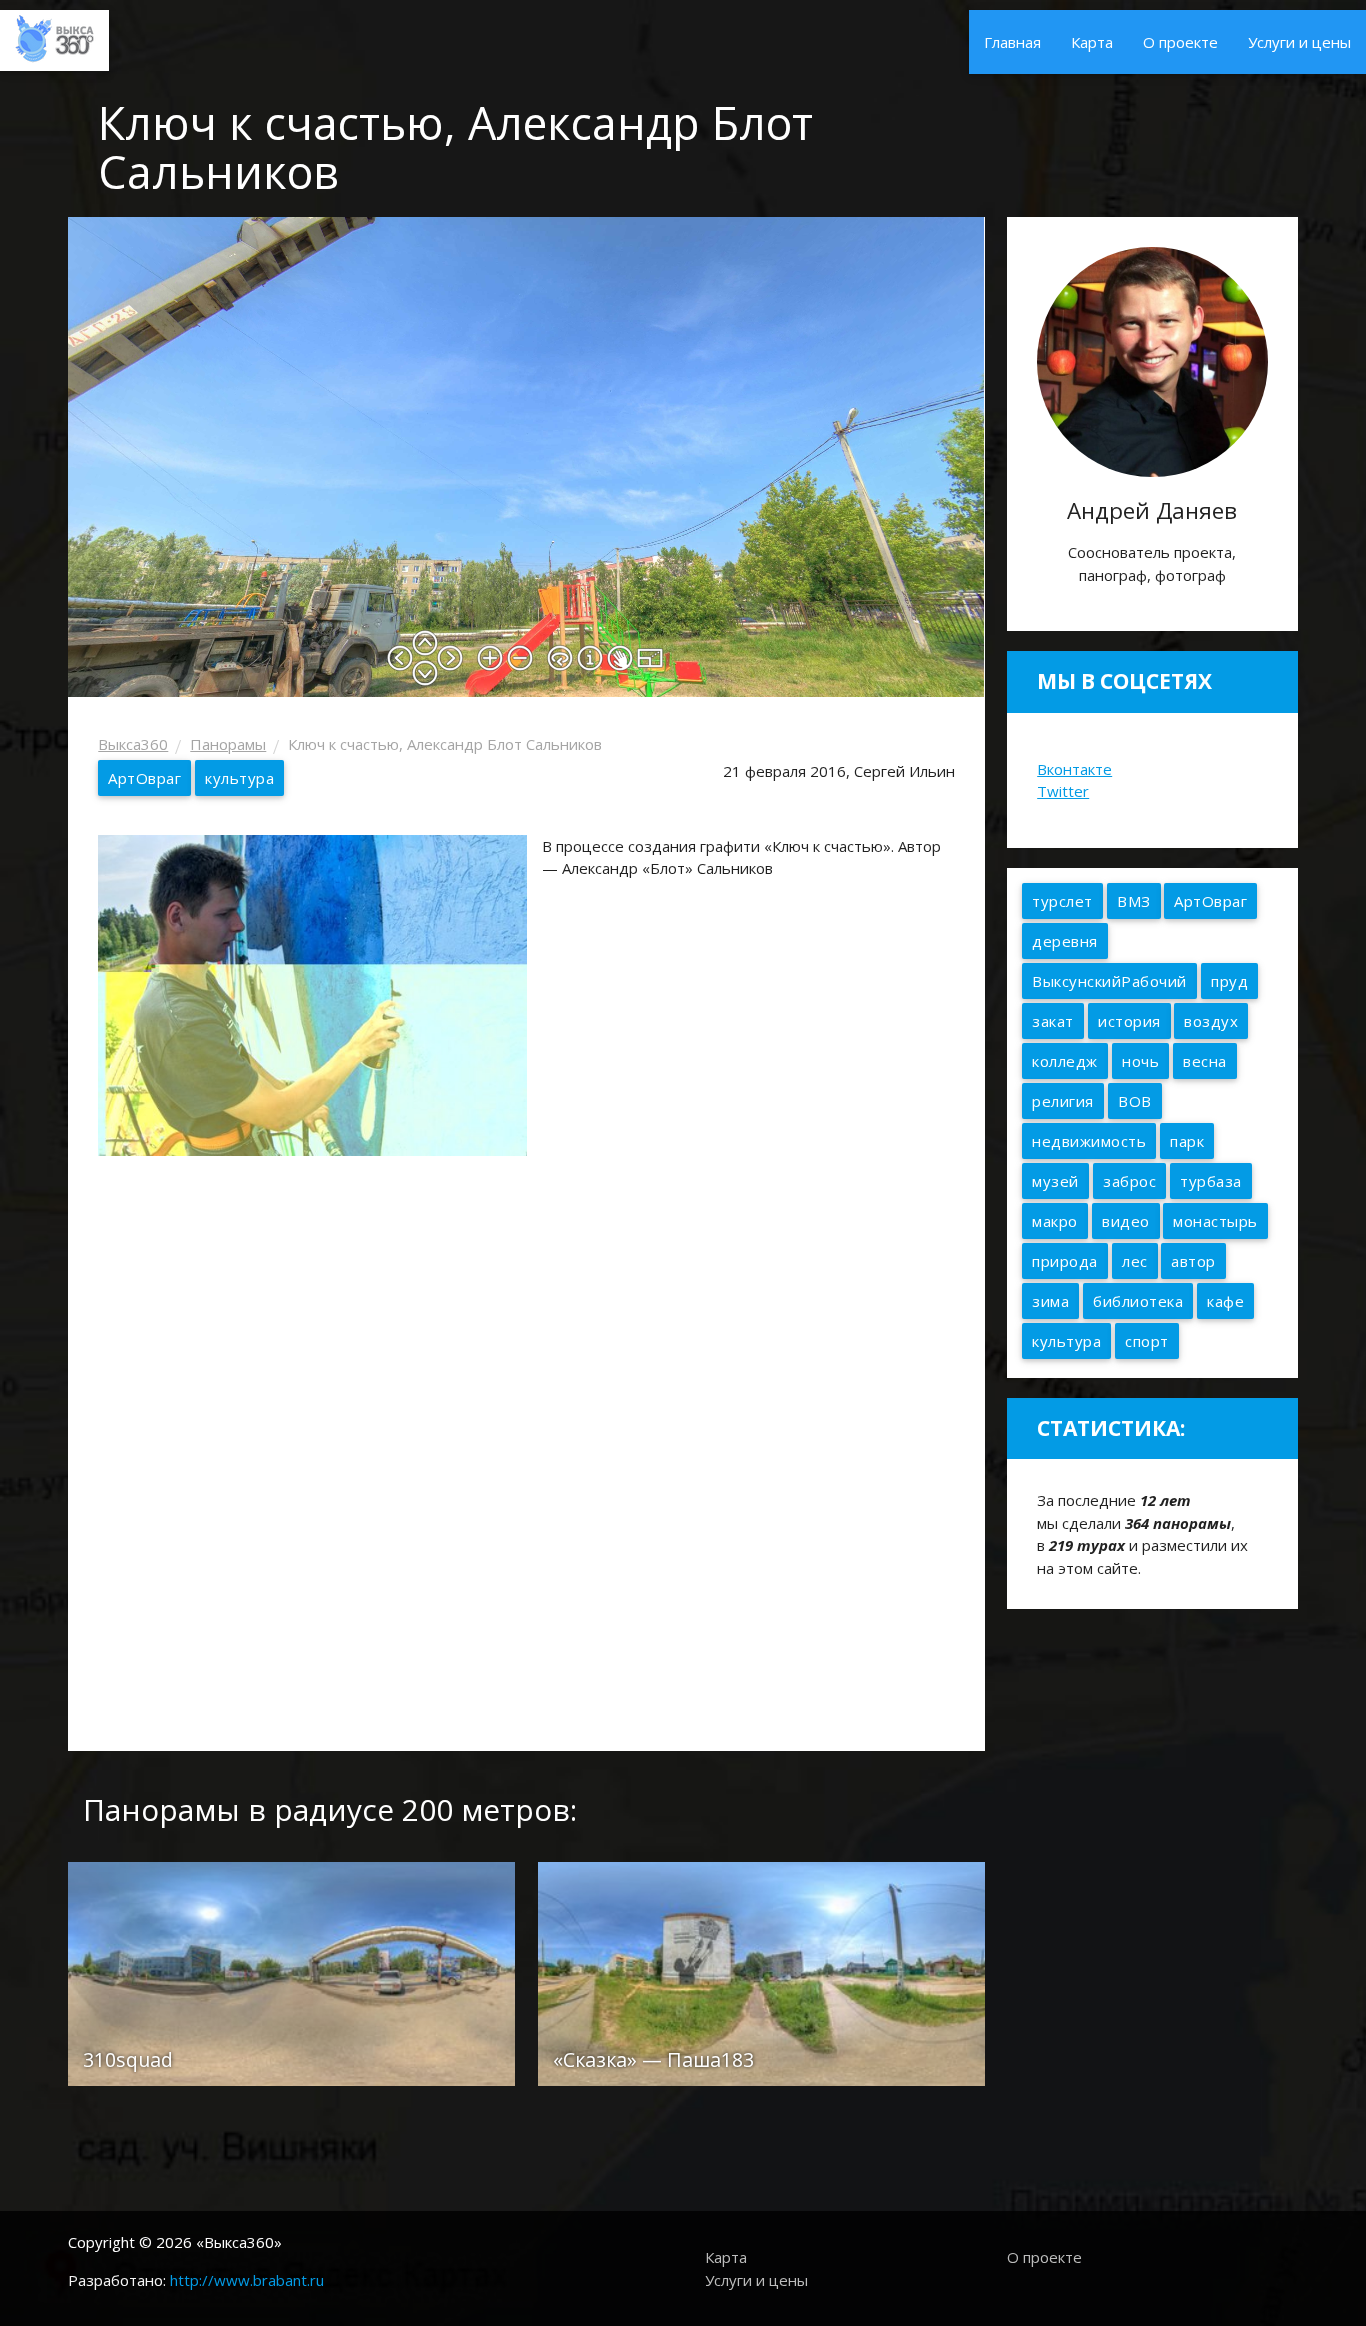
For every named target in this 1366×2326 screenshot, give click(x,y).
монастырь (1215, 1221)
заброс (1129, 1181)
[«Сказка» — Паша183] (761, 1972)
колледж (1065, 1061)
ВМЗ (1134, 901)
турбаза (1211, 1181)
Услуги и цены (1299, 42)
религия (1063, 1101)
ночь (1140, 1061)
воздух (1211, 1021)
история (1129, 1021)
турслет (1062, 901)
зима (1050, 1301)
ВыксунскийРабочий (1109, 981)
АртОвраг (144, 778)
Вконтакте (1074, 769)
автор (1193, 1261)
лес (1135, 1261)
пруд (1229, 981)
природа (1065, 1261)
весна (1205, 1061)
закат (1053, 1021)
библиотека (1138, 1301)
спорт (1147, 1341)
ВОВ (1135, 1101)
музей (1055, 1181)
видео (1126, 1221)
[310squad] (291, 1972)
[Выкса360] (54, 36)
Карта (1092, 42)
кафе (1225, 1301)
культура (239, 778)
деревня (1065, 941)
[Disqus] (526, 1451)
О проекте (1180, 42)
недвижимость (1089, 1141)
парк (1187, 1141)
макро (1055, 1221)
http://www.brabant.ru (247, 2280)
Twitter (1063, 791)
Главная (1012, 42)
